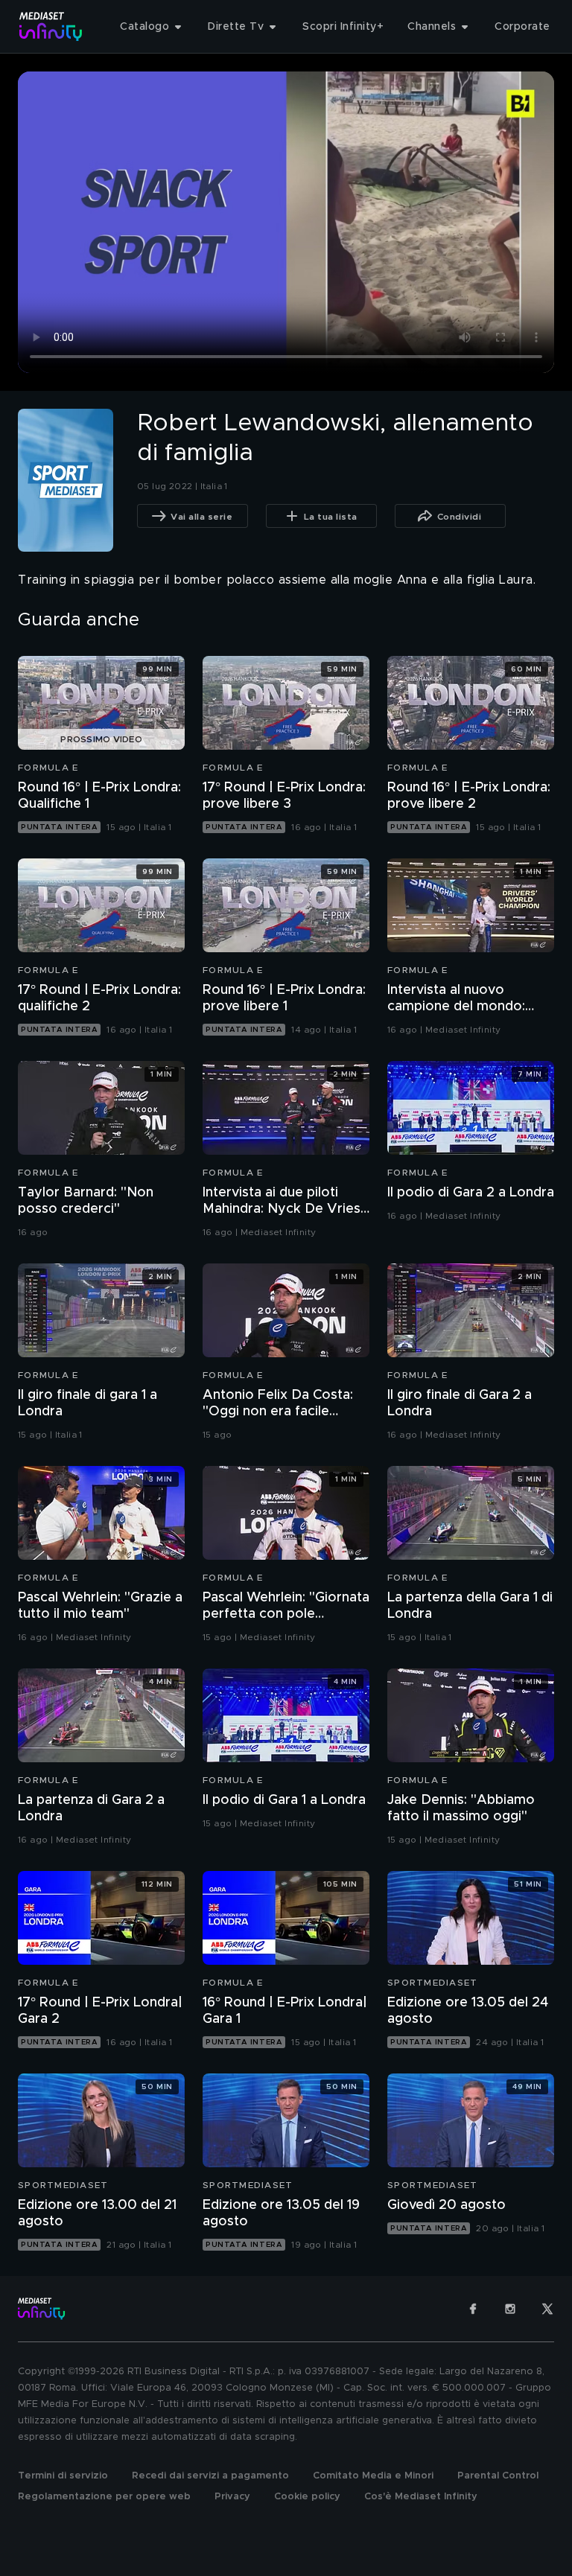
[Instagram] (510, 2309)
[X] (547, 2309)
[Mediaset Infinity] (51, 26)
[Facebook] (473, 2309)
